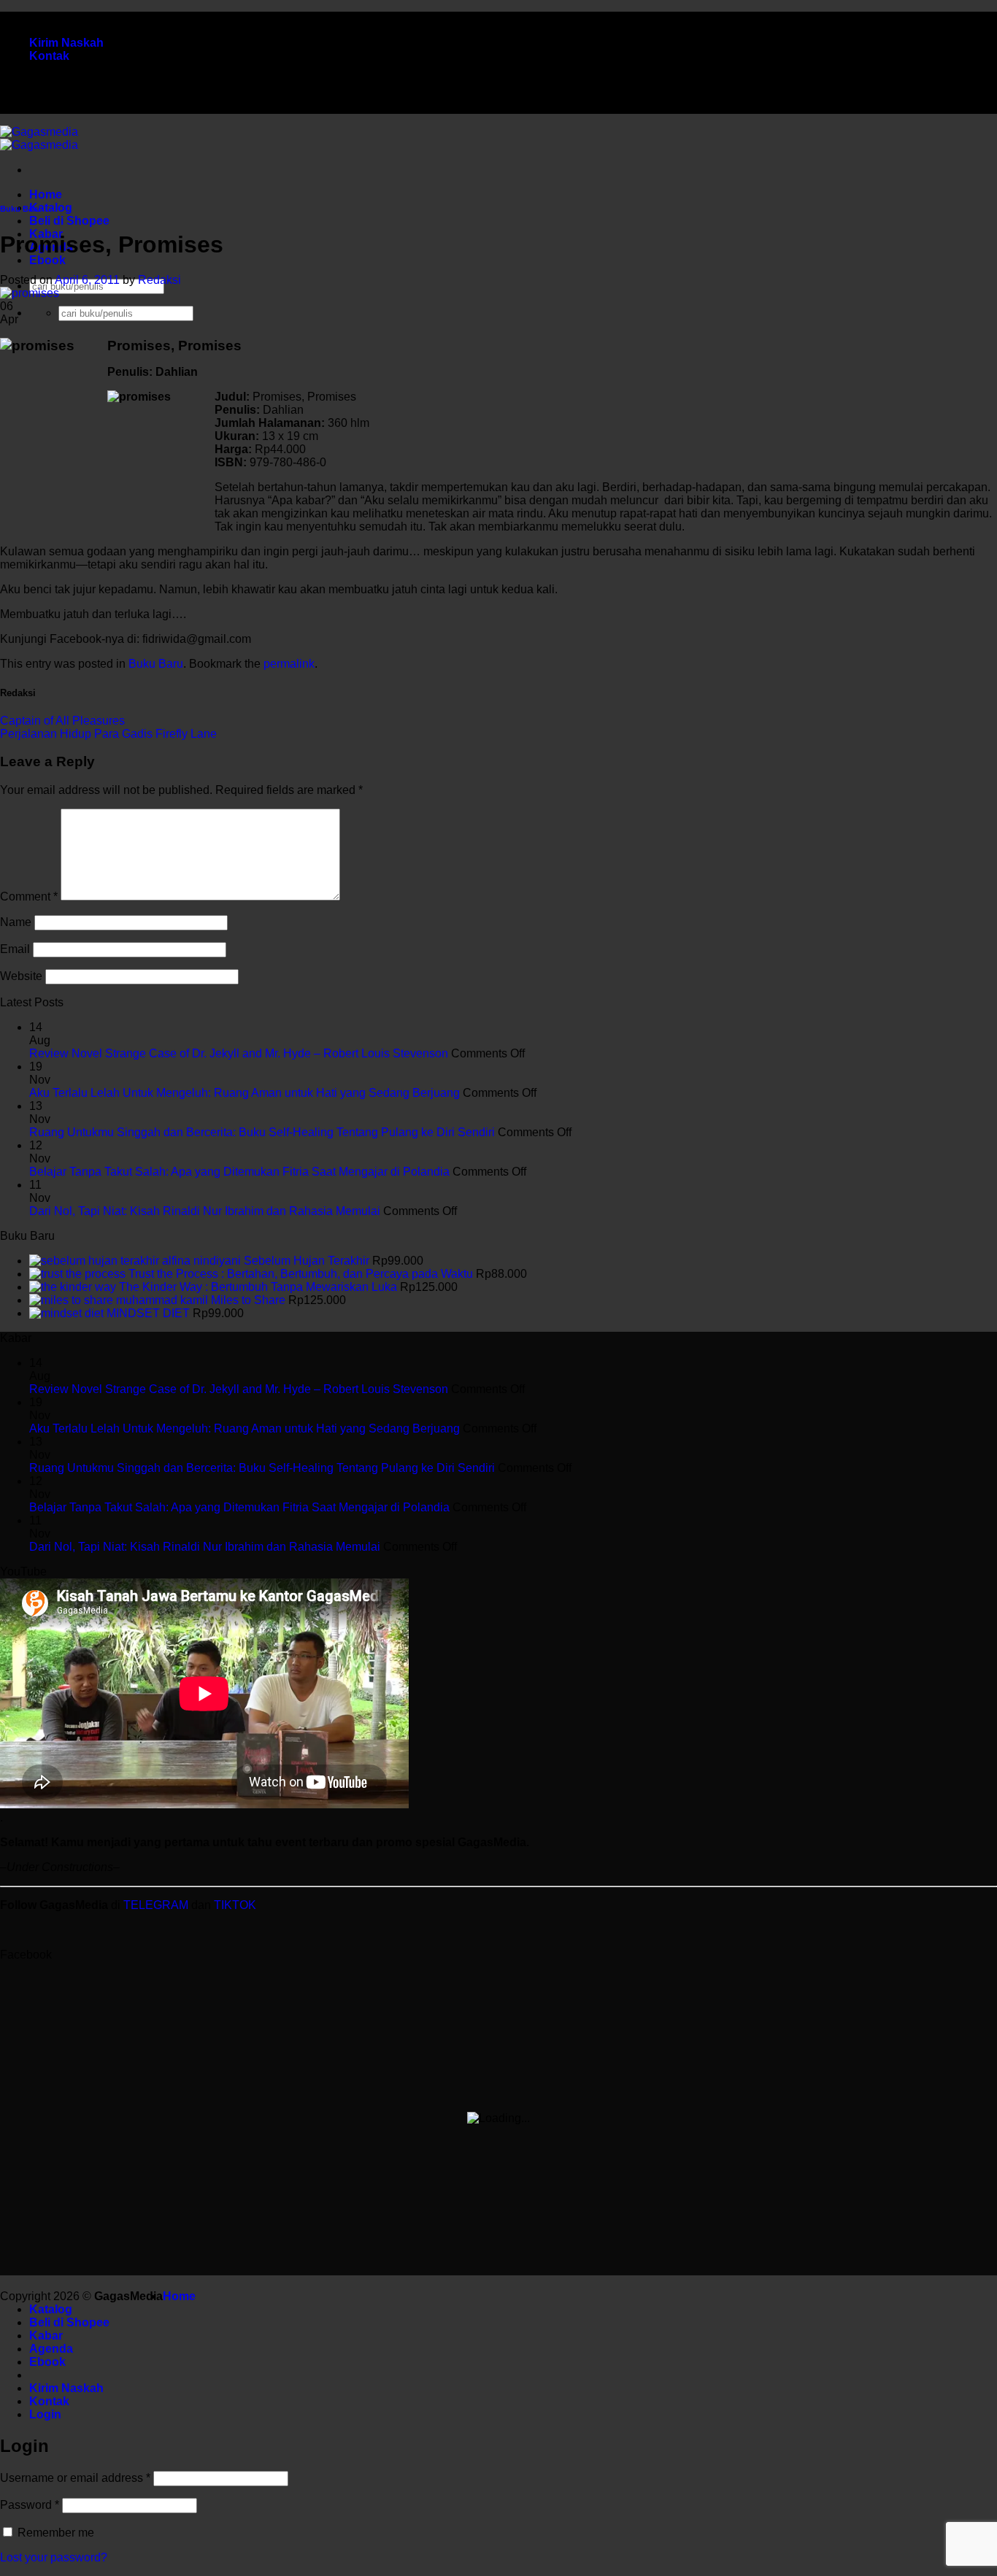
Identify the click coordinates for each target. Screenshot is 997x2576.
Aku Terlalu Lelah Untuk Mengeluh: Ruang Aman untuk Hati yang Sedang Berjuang (245, 1093)
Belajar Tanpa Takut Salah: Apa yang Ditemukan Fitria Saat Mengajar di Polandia (239, 1172)
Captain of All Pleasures (62, 721)
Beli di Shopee (69, 221)
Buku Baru (20, 209)
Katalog (51, 208)
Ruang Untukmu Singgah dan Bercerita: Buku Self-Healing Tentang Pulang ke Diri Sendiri (262, 1132)
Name (16, 922)
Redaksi (159, 280)
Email (15, 949)
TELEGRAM (157, 1905)
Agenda (51, 2349)
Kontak (49, 56)
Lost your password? (54, 2557)
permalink (289, 664)
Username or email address (75, 2478)
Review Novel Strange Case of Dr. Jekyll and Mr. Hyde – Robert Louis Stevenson (239, 1053)
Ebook (47, 260)
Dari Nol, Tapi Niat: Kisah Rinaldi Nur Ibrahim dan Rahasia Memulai (205, 1211)
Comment (29, 896)
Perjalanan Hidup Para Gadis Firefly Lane (108, 734)
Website (21, 976)
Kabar (46, 2336)
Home (46, 194)
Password (30, 2505)
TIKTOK (235, 1905)
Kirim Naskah (66, 43)
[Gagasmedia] (39, 138)
